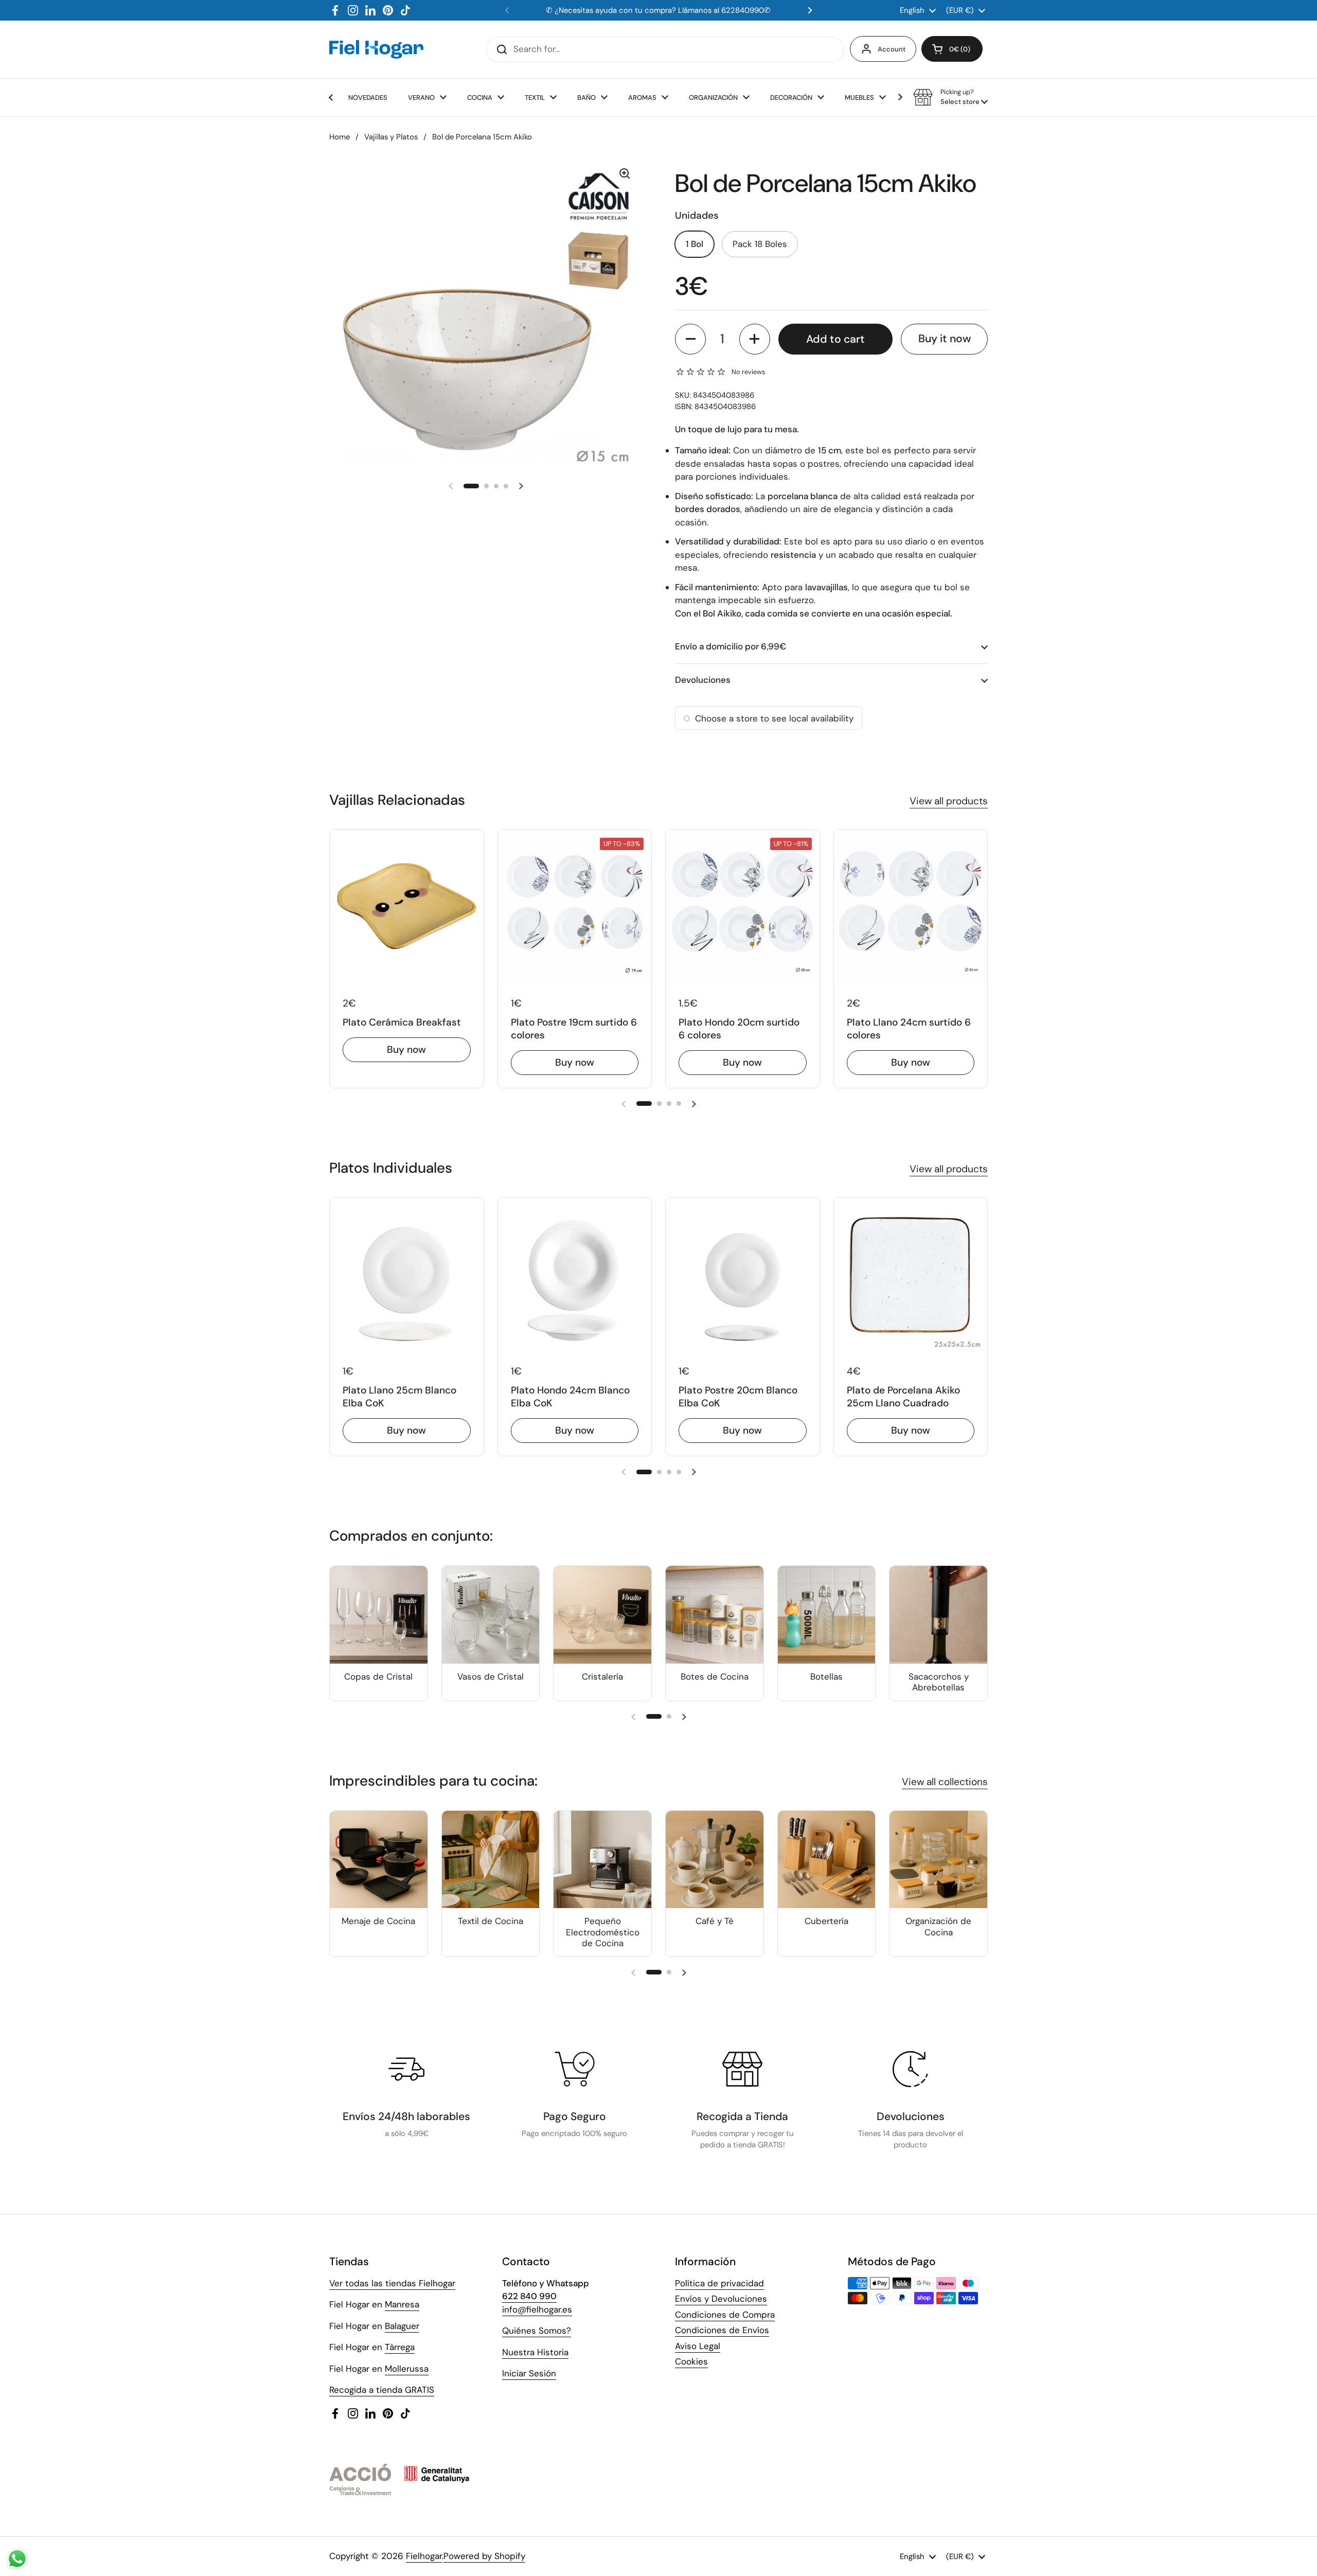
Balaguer (402, 2326)
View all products (949, 801)
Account (892, 49)
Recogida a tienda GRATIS (382, 2390)
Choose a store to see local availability (774, 718)
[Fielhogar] (376, 49)
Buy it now (945, 339)
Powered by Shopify (484, 2556)
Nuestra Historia (535, 2352)
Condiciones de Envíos (722, 2330)
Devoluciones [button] (703, 680)
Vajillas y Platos (391, 137)
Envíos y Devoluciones (721, 2299)
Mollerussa (407, 2369)
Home (340, 137)
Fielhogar (424, 2556)
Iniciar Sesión (529, 2373)
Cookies (691, 2361)
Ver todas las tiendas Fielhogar (392, 2283)
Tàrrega (400, 2347)
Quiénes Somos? (537, 2331)
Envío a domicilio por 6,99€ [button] (731, 646)
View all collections (945, 1782)
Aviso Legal (698, 2346)
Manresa (402, 2304)
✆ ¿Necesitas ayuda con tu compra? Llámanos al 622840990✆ (658, 10)
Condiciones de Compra (725, 2315)
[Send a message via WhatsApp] (17, 2559)
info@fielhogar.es (537, 2309)
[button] (952, 49)
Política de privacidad (719, 2283)
